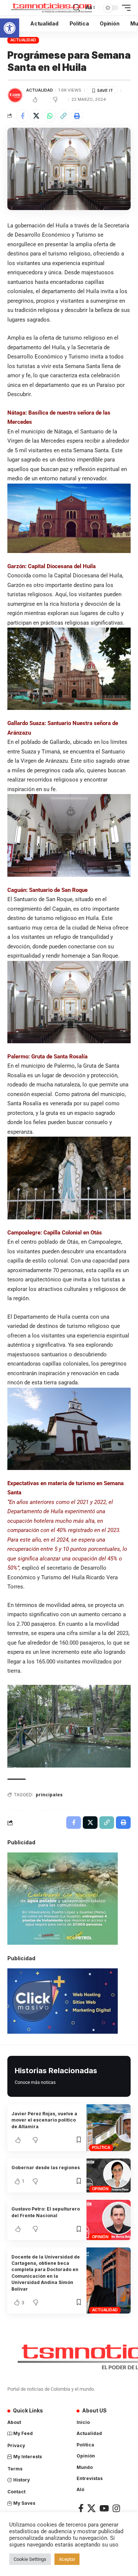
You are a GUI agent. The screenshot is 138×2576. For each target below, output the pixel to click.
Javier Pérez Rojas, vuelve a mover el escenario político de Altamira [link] (44, 2120)
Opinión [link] (100, 2189)
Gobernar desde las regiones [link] (46, 2168)
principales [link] (49, 1795)
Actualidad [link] (23, 40)
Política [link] (101, 2147)
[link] (10, 28)
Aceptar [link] (67, 2559)
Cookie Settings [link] (30, 2559)
